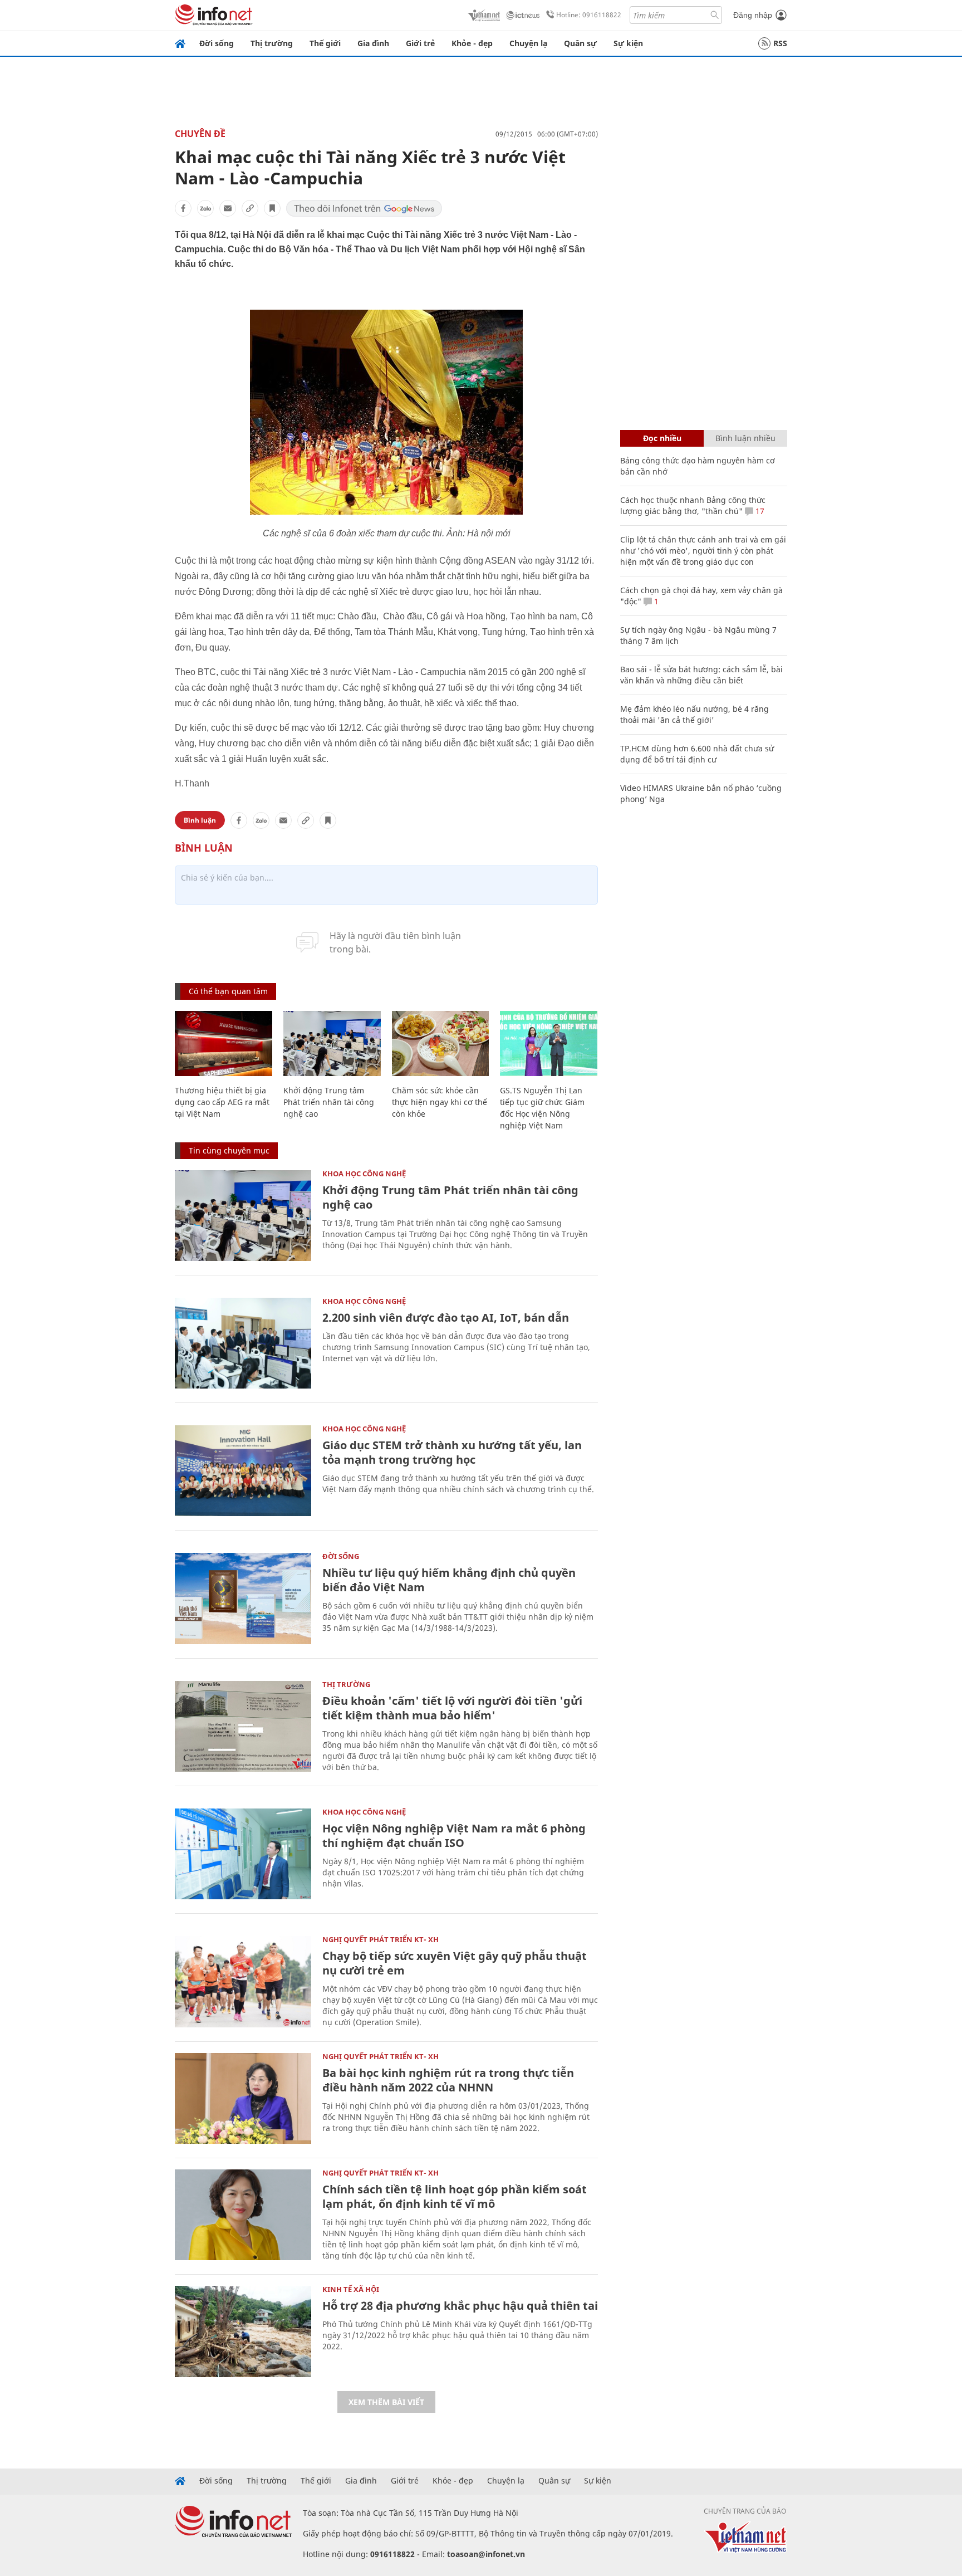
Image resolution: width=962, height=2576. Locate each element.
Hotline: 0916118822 (589, 15)
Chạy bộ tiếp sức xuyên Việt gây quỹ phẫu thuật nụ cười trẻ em (455, 1963)
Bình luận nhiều (745, 438)
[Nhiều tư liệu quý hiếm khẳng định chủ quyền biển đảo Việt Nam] (243, 1598)
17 (759, 511)
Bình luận (200, 820)
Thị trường (272, 43)
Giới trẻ (420, 43)
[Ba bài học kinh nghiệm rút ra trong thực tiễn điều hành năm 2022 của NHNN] (243, 2098)
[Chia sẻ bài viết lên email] (228, 208)
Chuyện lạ (528, 43)
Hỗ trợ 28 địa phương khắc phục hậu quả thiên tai (460, 2306)
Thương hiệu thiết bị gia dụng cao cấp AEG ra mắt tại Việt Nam (222, 1102)
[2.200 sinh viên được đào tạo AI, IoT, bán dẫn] (243, 1343)
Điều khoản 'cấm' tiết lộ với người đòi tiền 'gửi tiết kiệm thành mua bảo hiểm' (452, 1708)
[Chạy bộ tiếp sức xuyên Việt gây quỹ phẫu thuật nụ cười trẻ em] (243, 1981)
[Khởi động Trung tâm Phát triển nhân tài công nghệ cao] (332, 1043)
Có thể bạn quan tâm (228, 991)
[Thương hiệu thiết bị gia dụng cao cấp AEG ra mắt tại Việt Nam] (224, 1043)
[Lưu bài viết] (272, 208)
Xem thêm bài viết (386, 2402)
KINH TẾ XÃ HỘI (351, 2289)
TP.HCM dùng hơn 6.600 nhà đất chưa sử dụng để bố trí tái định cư (697, 754)
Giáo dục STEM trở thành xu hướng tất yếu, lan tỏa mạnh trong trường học (452, 1452)
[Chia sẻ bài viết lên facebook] (183, 208)
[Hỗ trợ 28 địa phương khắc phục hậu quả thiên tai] (243, 2331)
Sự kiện (628, 43)
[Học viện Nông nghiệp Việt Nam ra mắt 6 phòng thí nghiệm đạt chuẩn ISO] (243, 1854)
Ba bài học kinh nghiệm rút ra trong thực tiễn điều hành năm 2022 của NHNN (448, 2080)
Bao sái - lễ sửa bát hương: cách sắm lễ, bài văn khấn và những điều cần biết (701, 675)
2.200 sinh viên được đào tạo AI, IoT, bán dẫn (446, 1318)
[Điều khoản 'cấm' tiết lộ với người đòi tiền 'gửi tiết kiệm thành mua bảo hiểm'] (243, 1726)
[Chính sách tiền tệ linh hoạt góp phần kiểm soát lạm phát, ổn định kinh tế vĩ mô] (243, 2215)
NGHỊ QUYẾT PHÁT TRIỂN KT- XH (381, 1939)
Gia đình (373, 43)
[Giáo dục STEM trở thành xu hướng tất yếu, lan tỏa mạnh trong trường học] (243, 1471)
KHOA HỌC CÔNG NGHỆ (364, 1174)
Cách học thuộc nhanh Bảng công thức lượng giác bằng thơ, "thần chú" (693, 505)
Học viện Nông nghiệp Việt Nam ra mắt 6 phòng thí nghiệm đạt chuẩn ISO (454, 1836)
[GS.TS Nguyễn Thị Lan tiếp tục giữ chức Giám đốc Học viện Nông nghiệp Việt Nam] (549, 1043)
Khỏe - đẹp (472, 43)
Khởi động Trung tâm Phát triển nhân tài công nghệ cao (329, 1102)
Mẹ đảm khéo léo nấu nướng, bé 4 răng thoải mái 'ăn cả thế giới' (694, 714)
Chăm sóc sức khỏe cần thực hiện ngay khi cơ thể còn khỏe (440, 1102)
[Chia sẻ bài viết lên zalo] (205, 208)
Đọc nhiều (662, 438)
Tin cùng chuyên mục (229, 1150)
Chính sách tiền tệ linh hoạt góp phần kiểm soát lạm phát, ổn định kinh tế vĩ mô (455, 2196)
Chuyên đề (200, 134)
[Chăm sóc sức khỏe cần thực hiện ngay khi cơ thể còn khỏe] (441, 1043)
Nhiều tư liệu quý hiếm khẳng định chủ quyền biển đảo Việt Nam (449, 1580)
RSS (780, 43)
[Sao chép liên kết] (250, 208)
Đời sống (217, 43)
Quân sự (580, 43)
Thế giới (325, 43)
